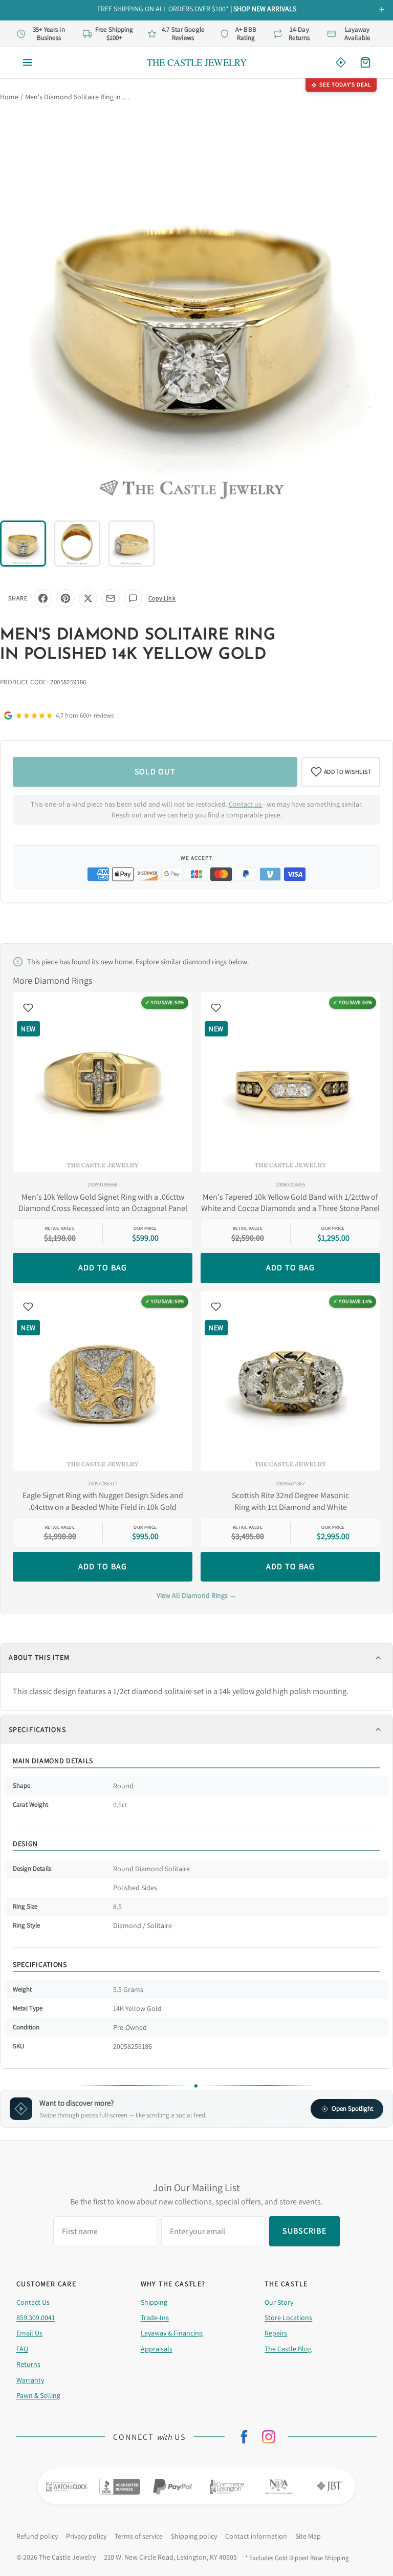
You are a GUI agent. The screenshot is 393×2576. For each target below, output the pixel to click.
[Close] (306, 1214)
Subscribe (196, 1322)
